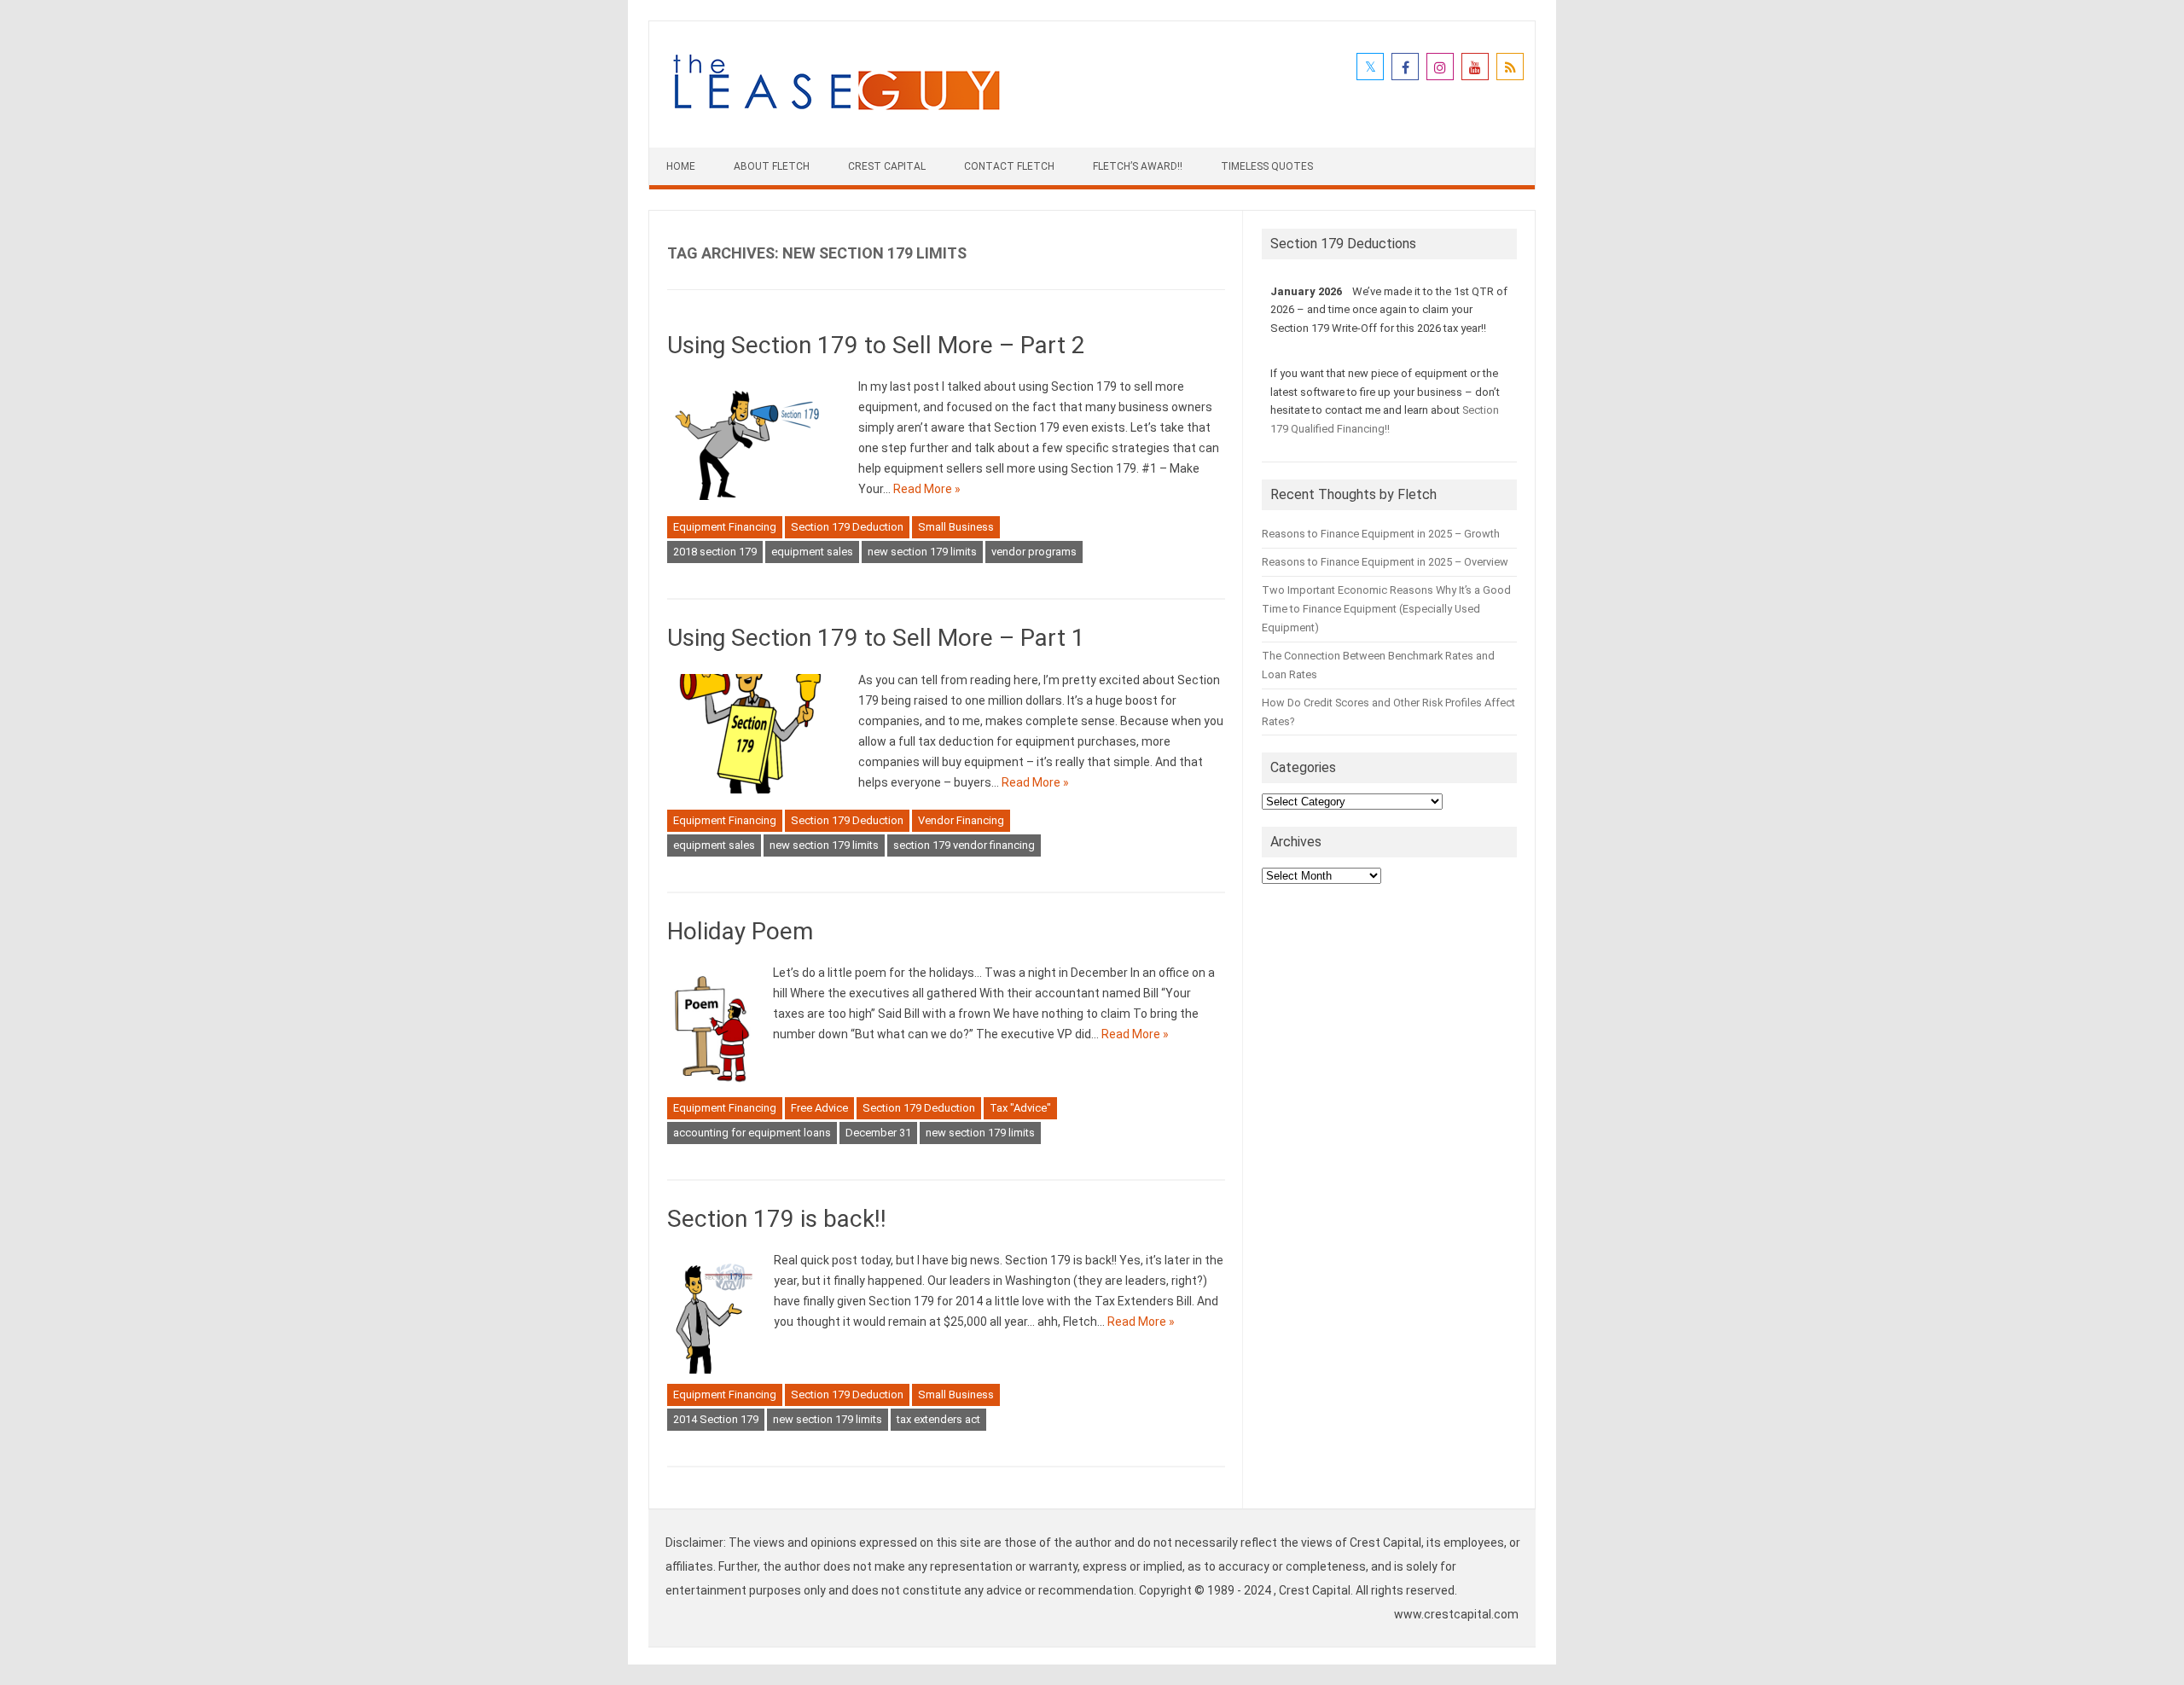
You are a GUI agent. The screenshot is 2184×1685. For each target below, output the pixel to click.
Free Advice (819, 1108)
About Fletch (772, 166)
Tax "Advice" (1020, 1108)
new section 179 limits (922, 552)
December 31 (878, 1133)
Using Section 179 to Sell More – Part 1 (876, 638)
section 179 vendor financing (964, 845)
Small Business (956, 527)
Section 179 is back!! (777, 1219)
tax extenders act (938, 1419)
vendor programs (1034, 552)
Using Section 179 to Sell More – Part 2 (876, 345)
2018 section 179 (715, 552)
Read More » (927, 489)
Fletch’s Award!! (1138, 166)
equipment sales (812, 552)
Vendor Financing (961, 820)
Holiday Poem (740, 931)
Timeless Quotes (1267, 166)
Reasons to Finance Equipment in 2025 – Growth (1381, 534)
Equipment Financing (725, 527)
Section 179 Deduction (847, 527)
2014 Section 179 (716, 1419)
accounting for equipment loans (752, 1133)
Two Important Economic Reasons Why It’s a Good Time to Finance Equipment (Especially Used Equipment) (1386, 609)
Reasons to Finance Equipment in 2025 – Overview (1385, 562)
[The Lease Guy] (836, 119)
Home (681, 166)
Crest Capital (887, 166)
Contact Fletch (1009, 166)
